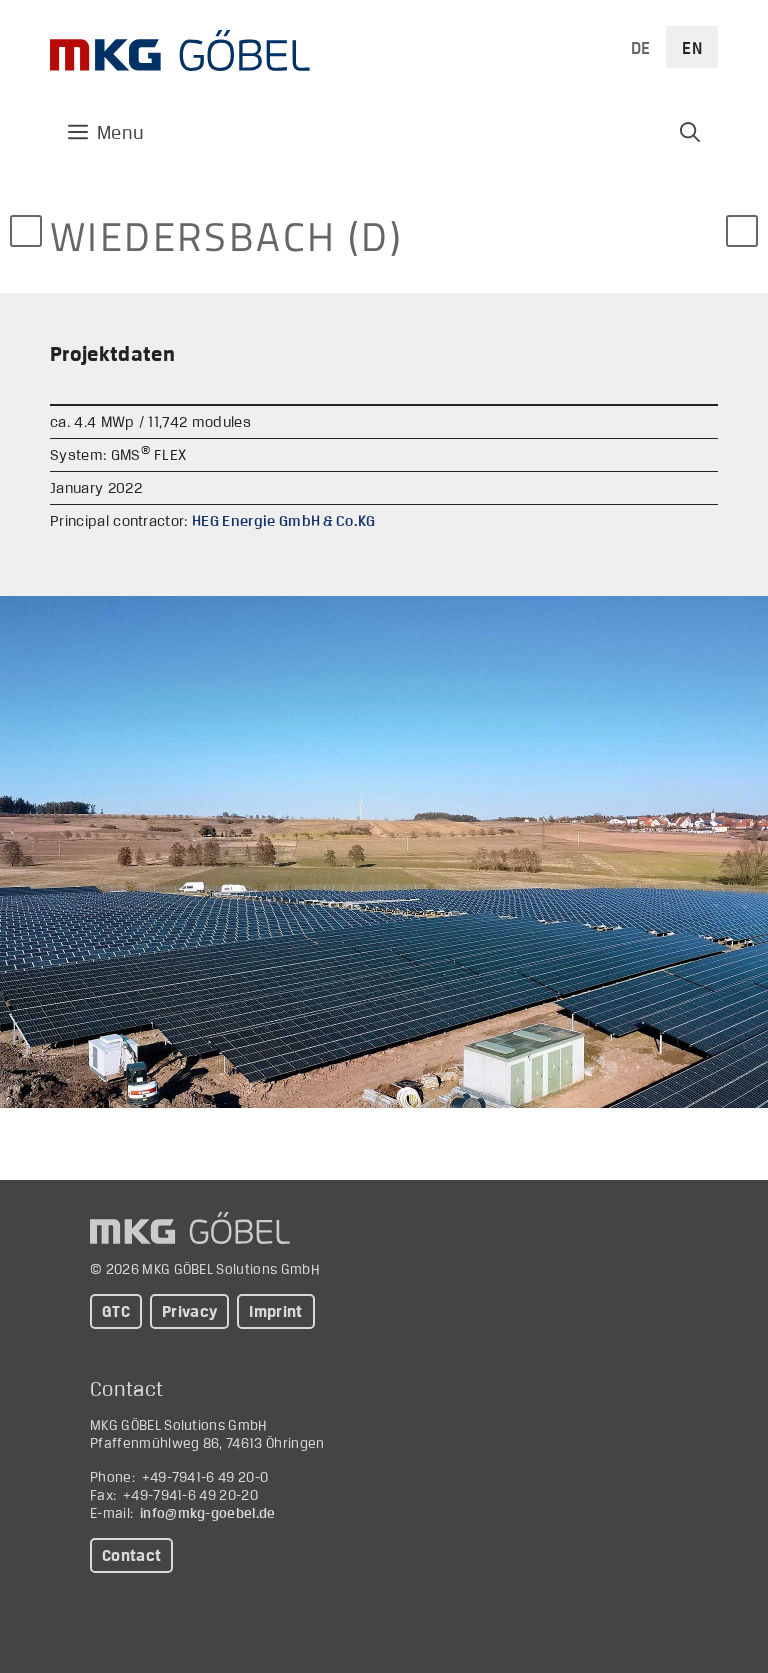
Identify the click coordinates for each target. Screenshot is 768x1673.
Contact (131, 1555)
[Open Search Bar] (690, 132)
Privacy (189, 1311)
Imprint (275, 1311)
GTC (116, 1311)
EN (692, 48)
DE (641, 48)
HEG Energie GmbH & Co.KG (284, 521)
